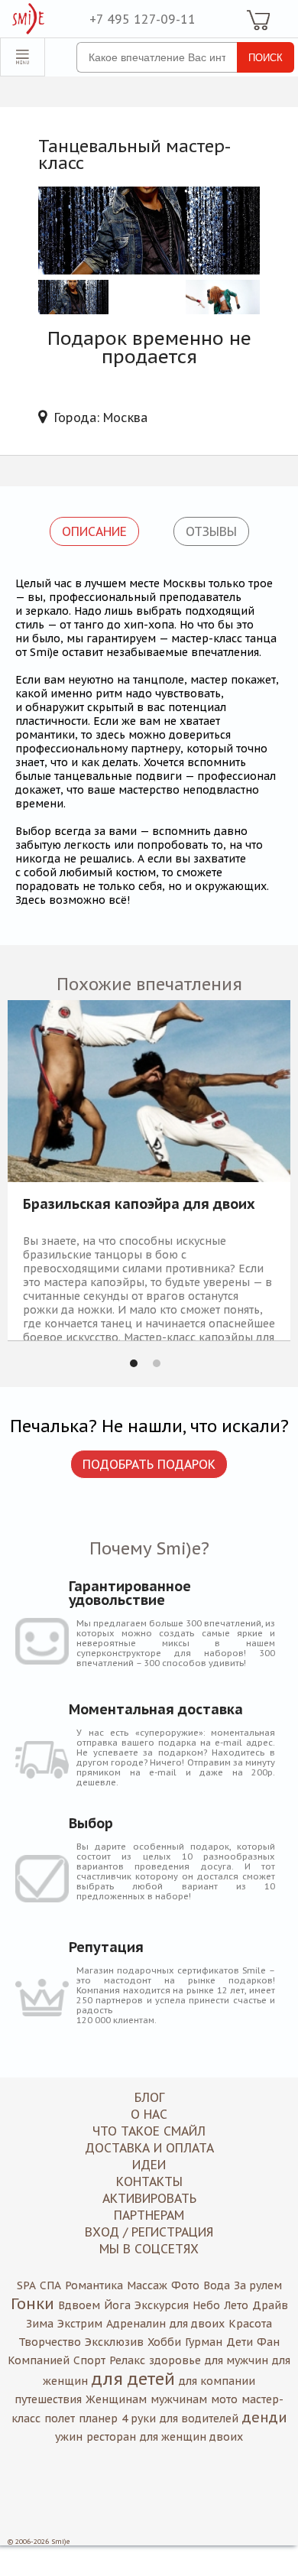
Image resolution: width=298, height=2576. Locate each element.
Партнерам (149, 2215)
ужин (69, 2437)
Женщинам (116, 2399)
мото (224, 2399)
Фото (185, 2285)
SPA (26, 2285)
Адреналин (136, 2324)
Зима (40, 2324)
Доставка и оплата (149, 2148)
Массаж (147, 2285)
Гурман (204, 2342)
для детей (133, 2379)
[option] (149, 1170)
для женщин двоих (191, 2437)
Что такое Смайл (149, 2131)
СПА (50, 2285)
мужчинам (179, 2399)
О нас (149, 2114)
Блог (149, 2097)
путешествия (48, 2399)
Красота (250, 2324)
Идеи (149, 2165)
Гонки (32, 2304)
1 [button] (134, 1363)
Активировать (149, 2198)
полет (60, 2418)
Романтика (94, 2285)
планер (98, 2418)
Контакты (149, 2181)
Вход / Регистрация (149, 2232)
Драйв (270, 2305)
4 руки (139, 2418)
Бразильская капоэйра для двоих (139, 1205)
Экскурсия (162, 2305)
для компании (217, 2381)
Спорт (89, 2360)
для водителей (199, 2418)
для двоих (197, 2324)
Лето (236, 2305)
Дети (240, 2342)
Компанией (39, 2360)
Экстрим (80, 2324)
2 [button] (157, 1363)
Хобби (164, 2342)
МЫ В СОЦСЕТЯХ (149, 2249)
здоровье (175, 2360)
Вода (217, 2285)
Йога (117, 2305)
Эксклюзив (114, 2342)
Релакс (127, 2360)
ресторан (111, 2437)
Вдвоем (79, 2305)
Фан (268, 2342)
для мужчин (236, 2360)
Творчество (50, 2342)
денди (265, 2417)
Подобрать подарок (149, 1464)
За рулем (258, 2285)
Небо (206, 2305)
